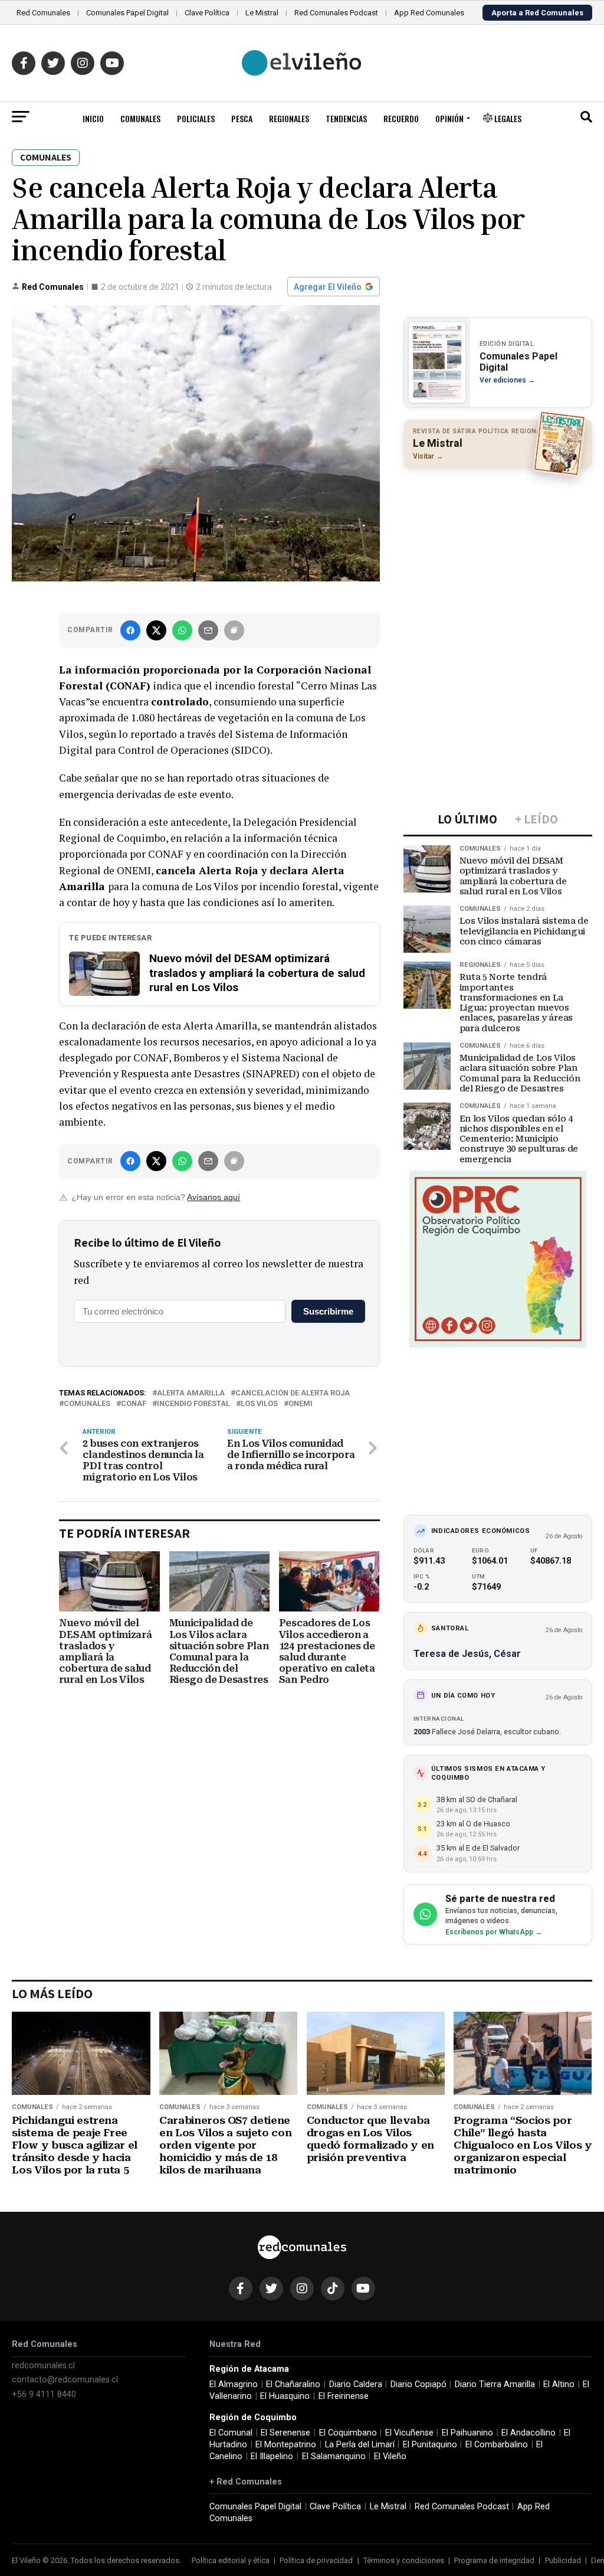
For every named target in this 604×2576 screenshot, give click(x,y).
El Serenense (285, 2433)
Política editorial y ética (231, 2560)
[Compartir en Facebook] (130, 630)
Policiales (196, 118)
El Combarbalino (497, 2445)
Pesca (242, 118)
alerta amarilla (191, 1393)
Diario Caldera (356, 2384)
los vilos (259, 1404)
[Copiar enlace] (234, 630)
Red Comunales (43, 13)
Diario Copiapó (418, 2384)
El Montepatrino (286, 2445)
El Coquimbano (348, 2433)
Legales (507, 118)
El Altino (559, 2384)
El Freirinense (344, 2396)
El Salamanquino (334, 2456)
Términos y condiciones (404, 2560)
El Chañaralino (293, 2384)
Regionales (289, 118)
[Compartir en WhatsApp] (182, 630)
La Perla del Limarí (360, 2445)
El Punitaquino (430, 2445)
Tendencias (346, 118)
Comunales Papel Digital (127, 13)
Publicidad (563, 2560)
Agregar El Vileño (328, 287)
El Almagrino (234, 2384)
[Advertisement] (498, 554)
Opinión (449, 118)
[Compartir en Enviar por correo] (208, 630)
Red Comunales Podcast (336, 13)
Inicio (93, 118)
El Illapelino (272, 2456)
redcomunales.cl (43, 2366)
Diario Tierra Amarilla (495, 2384)
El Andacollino (528, 2433)
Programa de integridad (494, 2560)
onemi (301, 1404)
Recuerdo (401, 118)
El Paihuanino (467, 2433)
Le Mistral (262, 13)
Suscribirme (328, 1311)
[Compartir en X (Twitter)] (156, 630)
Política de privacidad (316, 2560)
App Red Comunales (429, 13)
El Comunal (231, 2433)
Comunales (140, 118)
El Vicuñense (409, 2433)
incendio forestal (193, 1404)
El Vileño (390, 2456)
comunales (87, 1404)
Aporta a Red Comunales (537, 13)
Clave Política (207, 13)
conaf (134, 1404)
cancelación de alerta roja (293, 1393)
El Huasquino (285, 2396)
